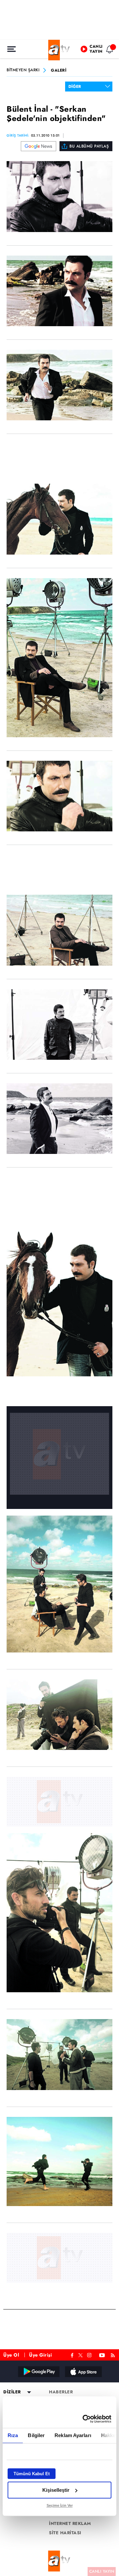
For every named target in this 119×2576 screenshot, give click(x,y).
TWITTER (80, 2355)
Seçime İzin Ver (60, 2505)
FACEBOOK (72, 2354)
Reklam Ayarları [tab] (73, 2435)
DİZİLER (12, 2392)
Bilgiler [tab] (36, 2435)
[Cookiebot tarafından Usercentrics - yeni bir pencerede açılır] (84, 2419)
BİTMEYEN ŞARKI (23, 70)
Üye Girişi (40, 2355)
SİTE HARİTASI (65, 2533)
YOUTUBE (102, 2354)
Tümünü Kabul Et (32, 2474)
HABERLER (61, 2392)
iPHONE (83, 2371)
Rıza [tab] (13, 2435)
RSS (114, 2354)
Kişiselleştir (56, 2490)
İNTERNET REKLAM (70, 2524)
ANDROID (38, 2371)
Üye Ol (11, 2355)
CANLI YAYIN (102, 2571)
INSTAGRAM (90, 2354)
